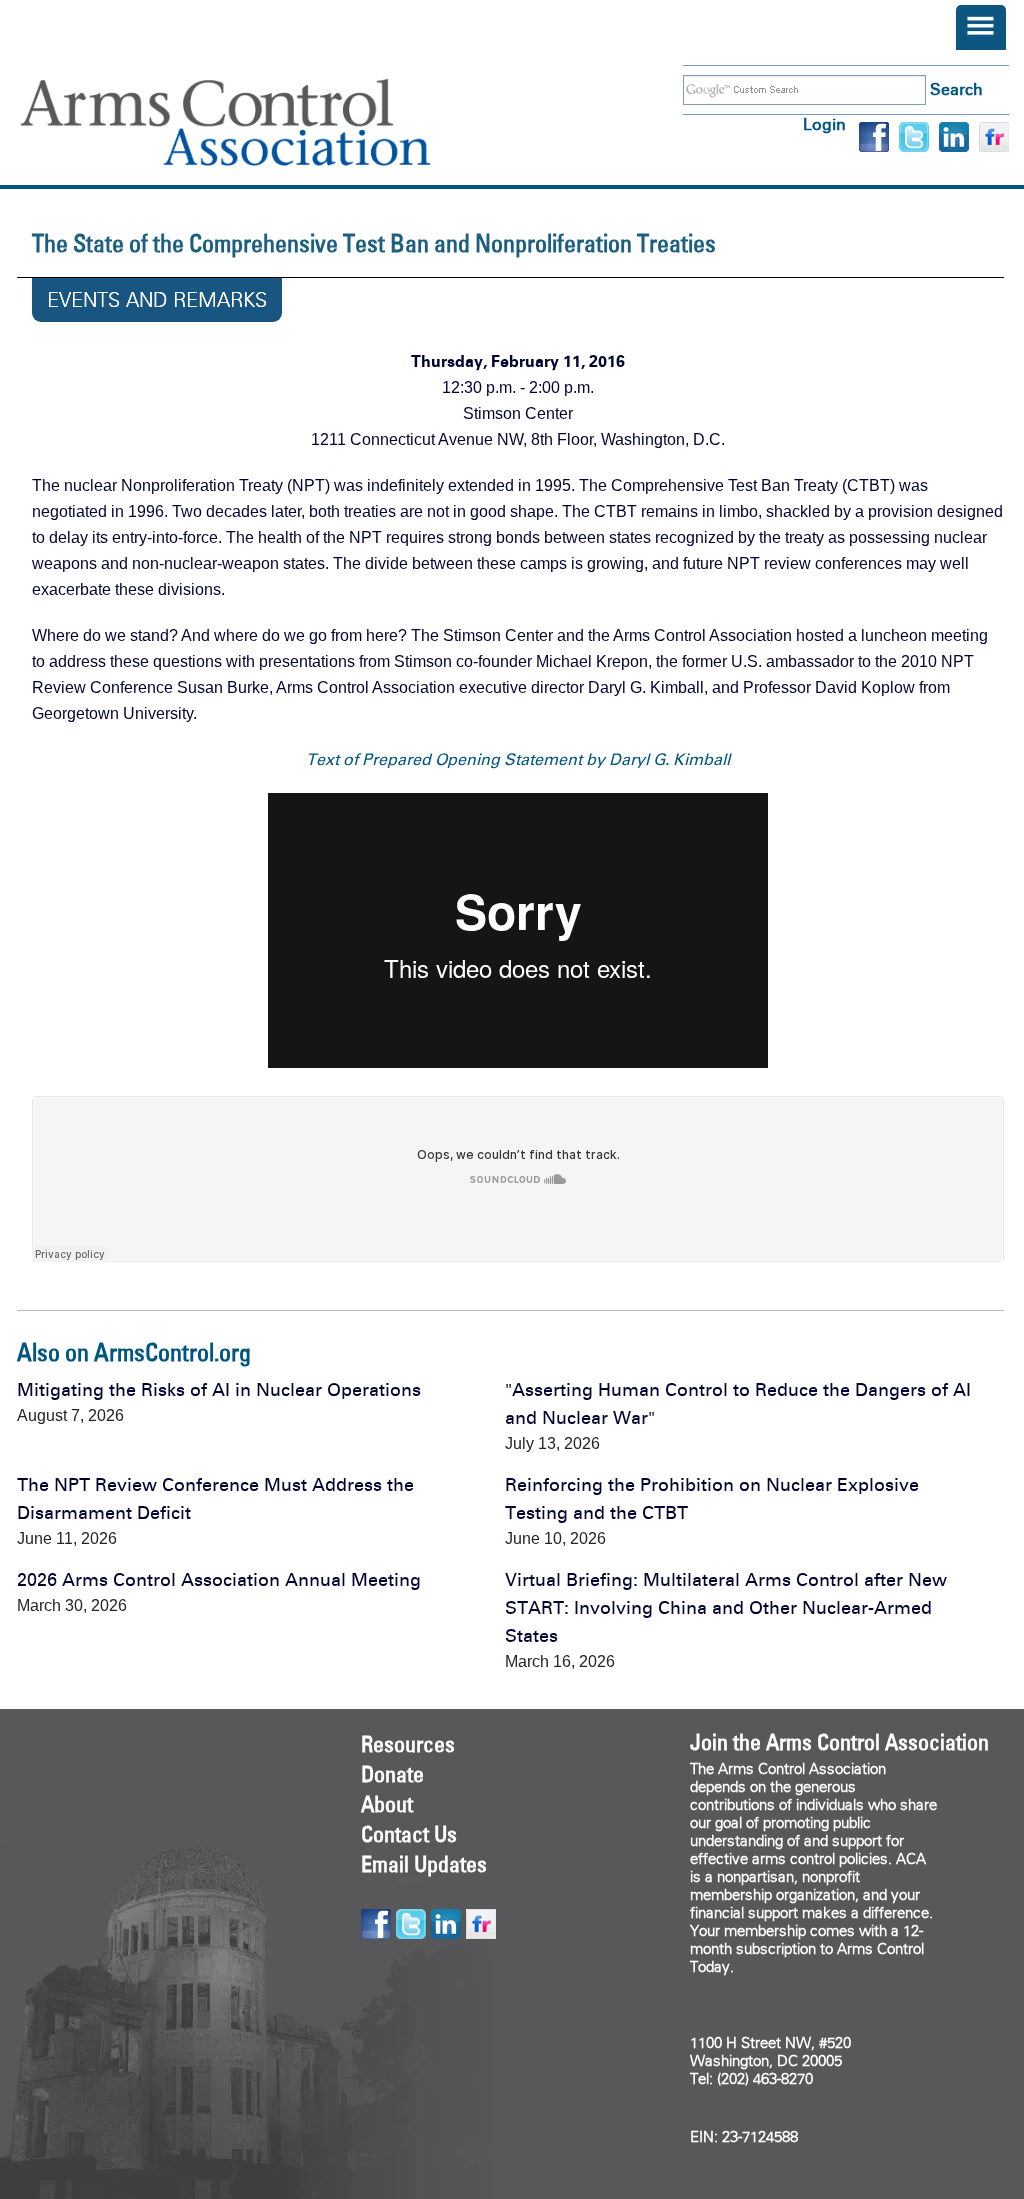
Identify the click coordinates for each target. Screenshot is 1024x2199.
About (387, 1804)
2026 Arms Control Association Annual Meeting (219, 1580)
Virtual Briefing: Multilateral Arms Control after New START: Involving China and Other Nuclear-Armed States (726, 1608)
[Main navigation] (981, 27)
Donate (392, 1774)
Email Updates (424, 1864)
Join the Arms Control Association (839, 1742)
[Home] (255, 122)
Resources (408, 1744)
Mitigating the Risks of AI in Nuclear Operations (219, 1390)
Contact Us (409, 1834)
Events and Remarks (157, 300)
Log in (824, 124)
